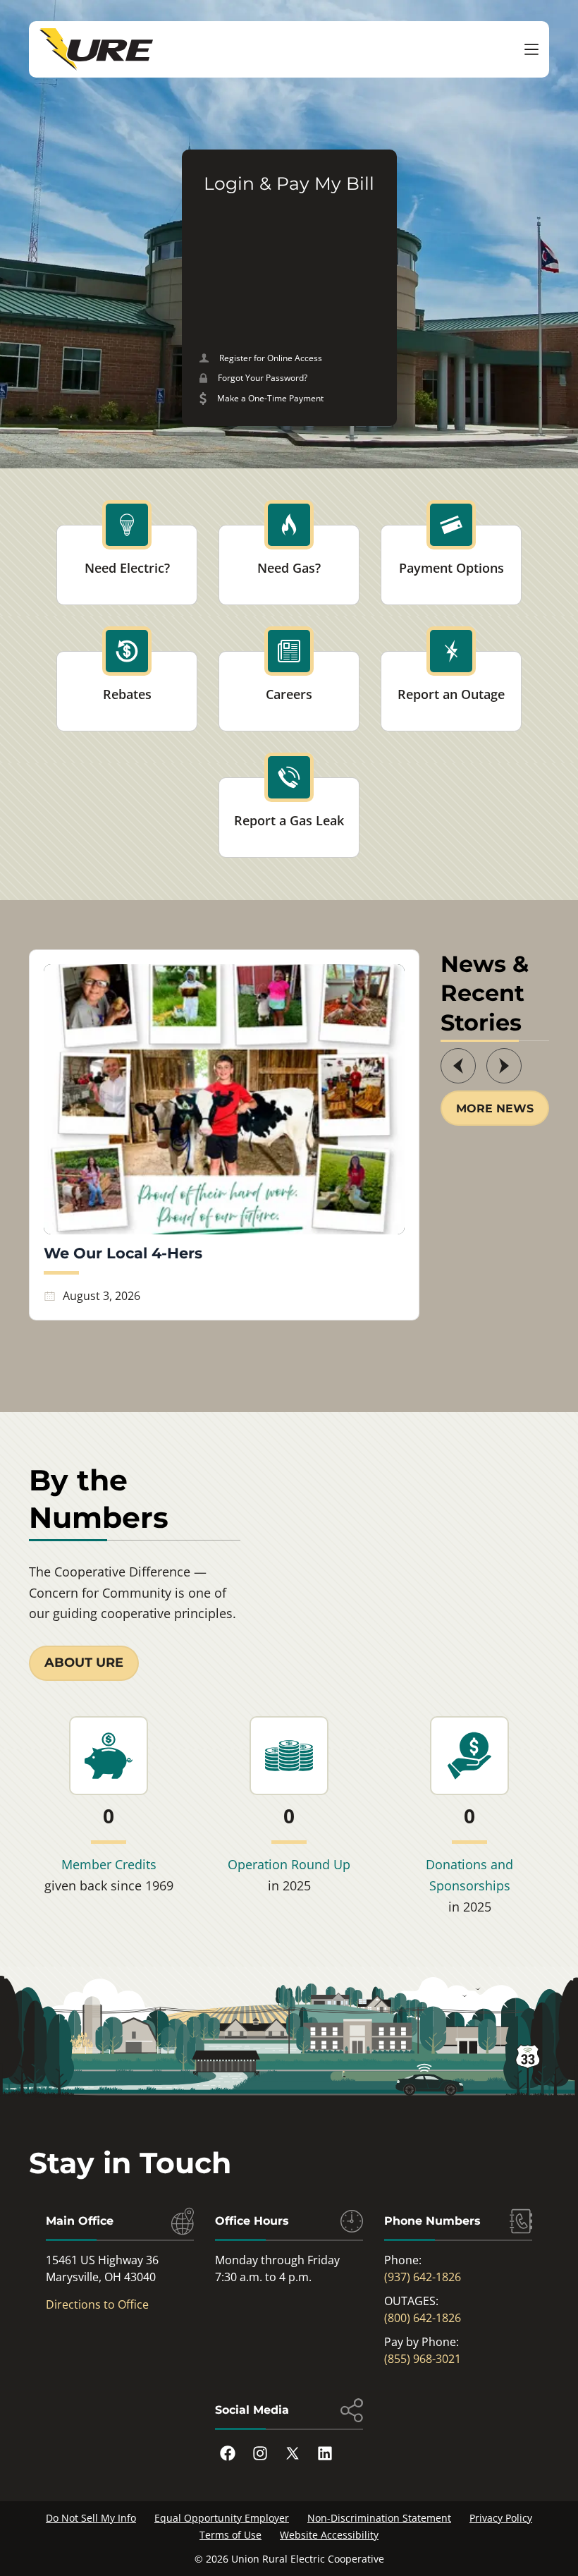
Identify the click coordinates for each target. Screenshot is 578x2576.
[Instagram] (260, 2453)
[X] (293, 2453)
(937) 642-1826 (423, 2277)
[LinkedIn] (325, 2453)
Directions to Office (97, 2304)
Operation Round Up (289, 1864)
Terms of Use (230, 2535)
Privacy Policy (501, 2518)
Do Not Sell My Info (91, 2518)
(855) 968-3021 (423, 2359)
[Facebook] (228, 2453)
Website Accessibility (329, 2535)
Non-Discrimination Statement (379, 2518)
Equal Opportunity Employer (222, 2518)
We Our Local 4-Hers (123, 1253)
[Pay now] (289, 399)
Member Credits (109, 1864)
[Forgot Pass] (289, 378)
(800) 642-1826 (423, 2318)
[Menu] (531, 49)
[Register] (289, 358)
